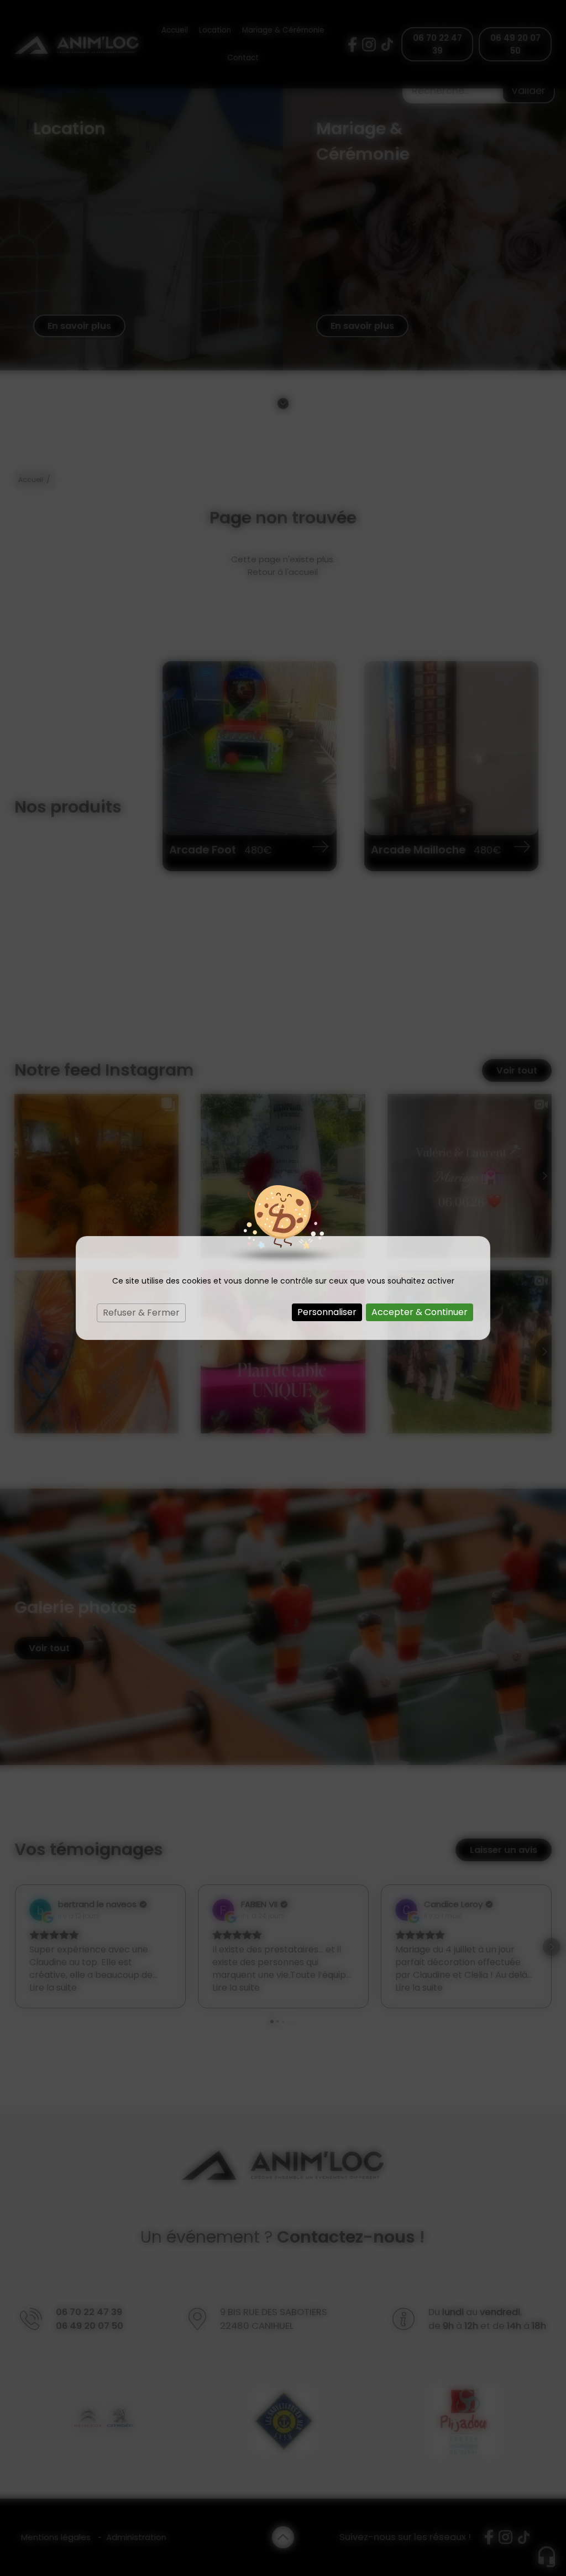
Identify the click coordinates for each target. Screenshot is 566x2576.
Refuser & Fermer (141, 1313)
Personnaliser (327, 1312)
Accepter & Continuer (420, 1312)
